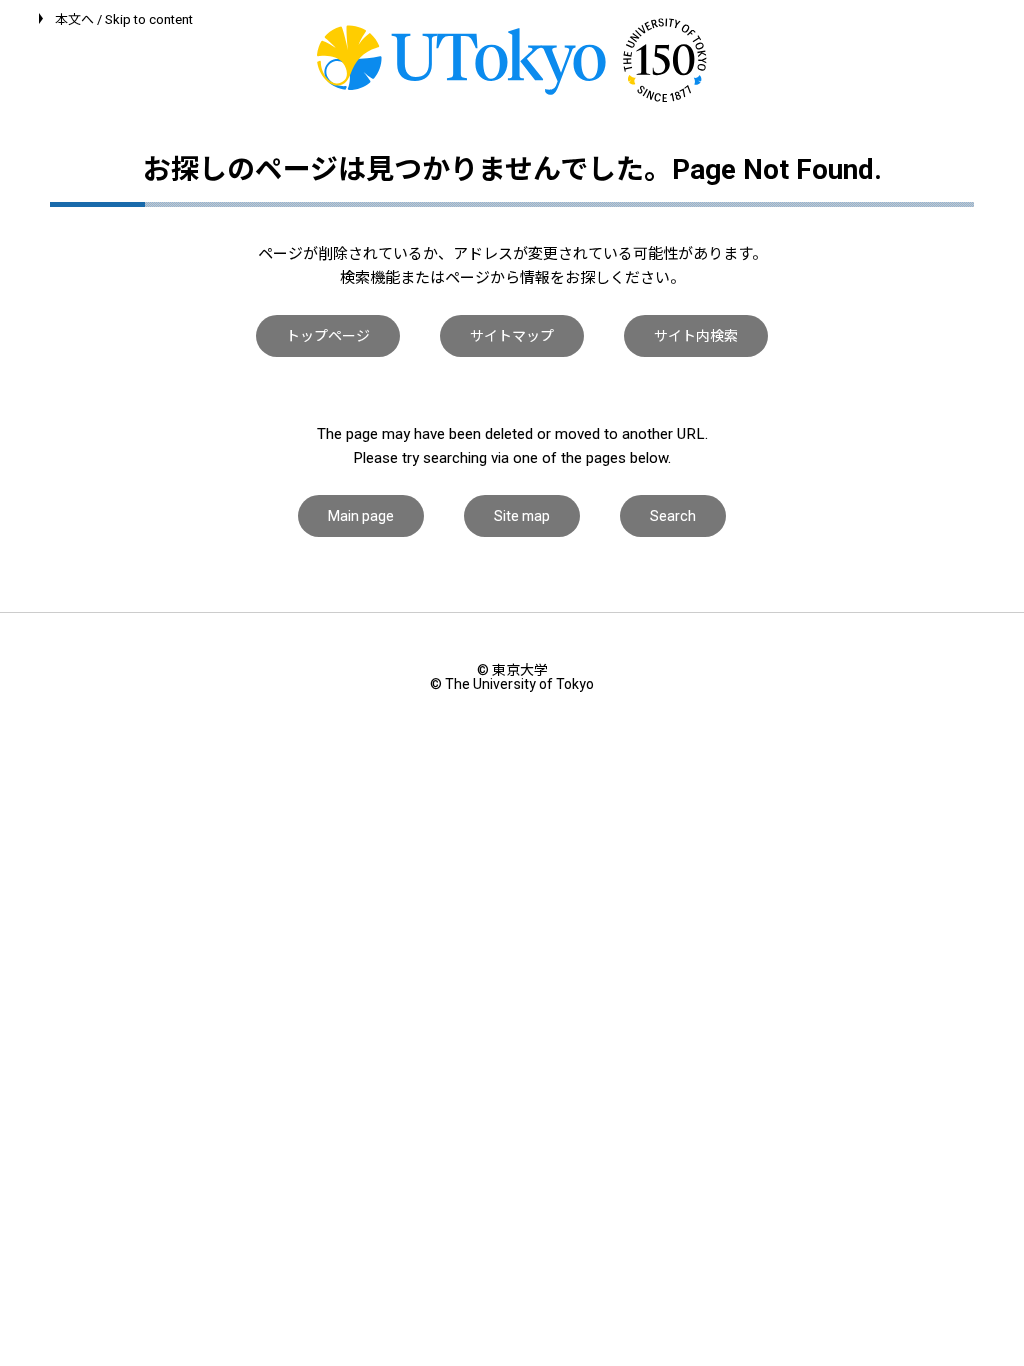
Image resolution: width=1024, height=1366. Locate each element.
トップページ (328, 336)
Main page (361, 516)
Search (673, 516)
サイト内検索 (696, 336)
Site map (522, 516)
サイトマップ (512, 336)
